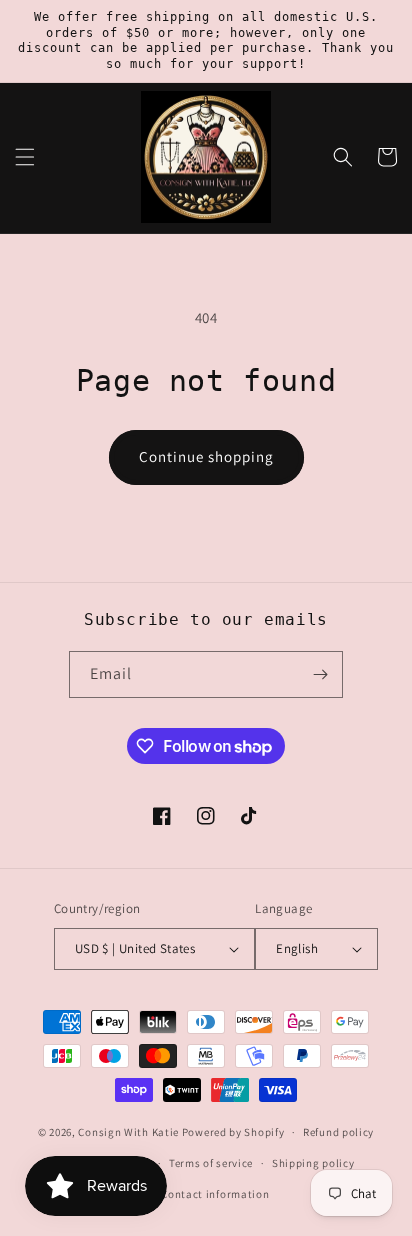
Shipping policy (313, 1163)
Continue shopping (206, 456)
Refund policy (338, 1132)
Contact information (215, 1194)
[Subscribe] (320, 674)
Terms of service (211, 1163)
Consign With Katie (128, 1132)
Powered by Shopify (233, 1132)
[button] (25, 157)
